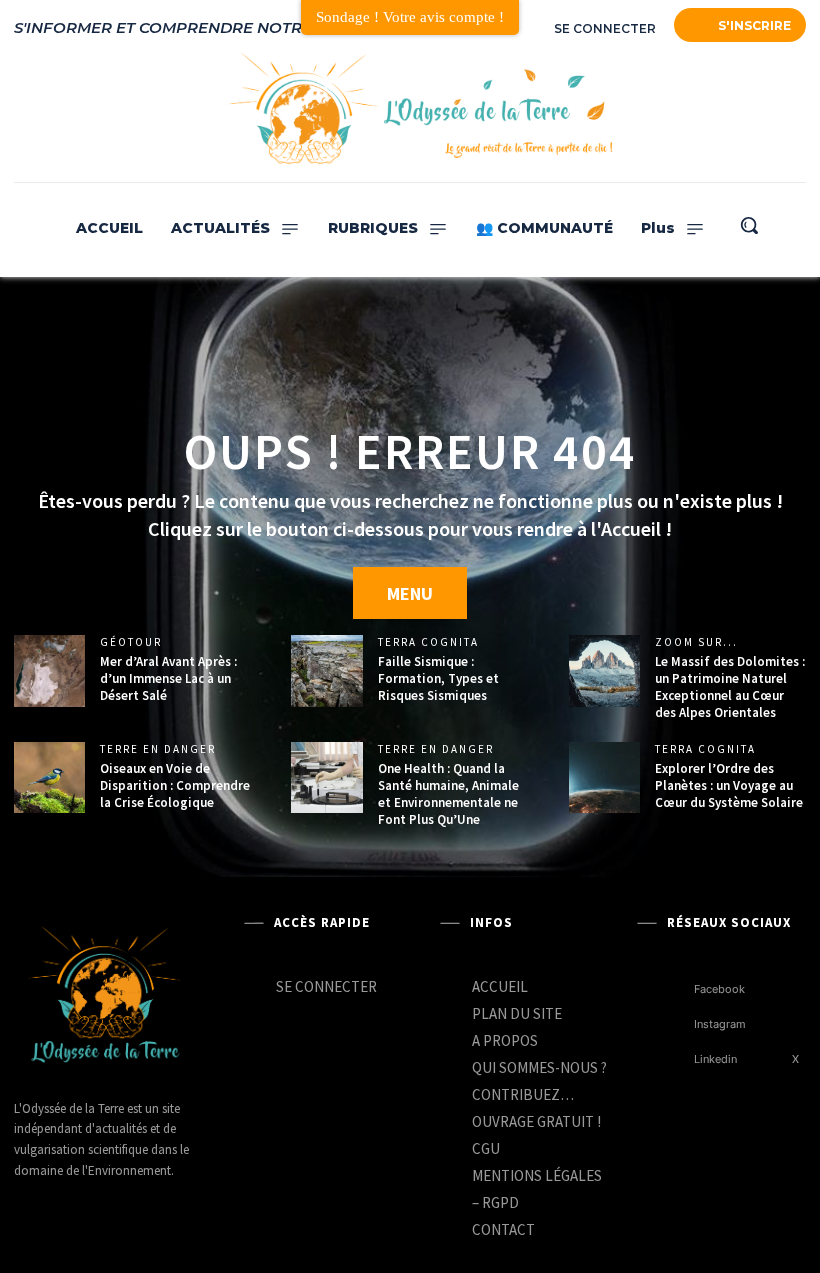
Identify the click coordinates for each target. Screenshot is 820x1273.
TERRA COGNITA (428, 642)
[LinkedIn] (717, 109)
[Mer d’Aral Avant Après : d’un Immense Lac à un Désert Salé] (49, 670)
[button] (749, 225)
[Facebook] (682, 109)
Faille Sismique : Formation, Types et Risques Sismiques (438, 678)
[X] (771, 1059)
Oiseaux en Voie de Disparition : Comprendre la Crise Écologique (175, 785)
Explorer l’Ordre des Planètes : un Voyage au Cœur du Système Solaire (729, 785)
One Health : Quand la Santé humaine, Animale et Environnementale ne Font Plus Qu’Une (448, 794)
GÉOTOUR (131, 642)
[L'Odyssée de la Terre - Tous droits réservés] (419, 109)
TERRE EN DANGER (158, 749)
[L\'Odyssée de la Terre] (104, 997)
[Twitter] (753, 109)
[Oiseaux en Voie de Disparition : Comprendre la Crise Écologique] (49, 777)
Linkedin (715, 1059)
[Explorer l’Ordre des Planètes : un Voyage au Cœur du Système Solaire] (604, 777)
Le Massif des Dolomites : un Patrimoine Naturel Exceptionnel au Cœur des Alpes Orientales (730, 687)
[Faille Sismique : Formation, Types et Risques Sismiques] (326, 670)
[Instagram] (788, 109)
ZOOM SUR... (696, 642)
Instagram (720, 1024)
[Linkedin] (673, 1059)
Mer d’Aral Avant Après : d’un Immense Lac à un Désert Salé (168, 678)
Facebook (719, 989)
